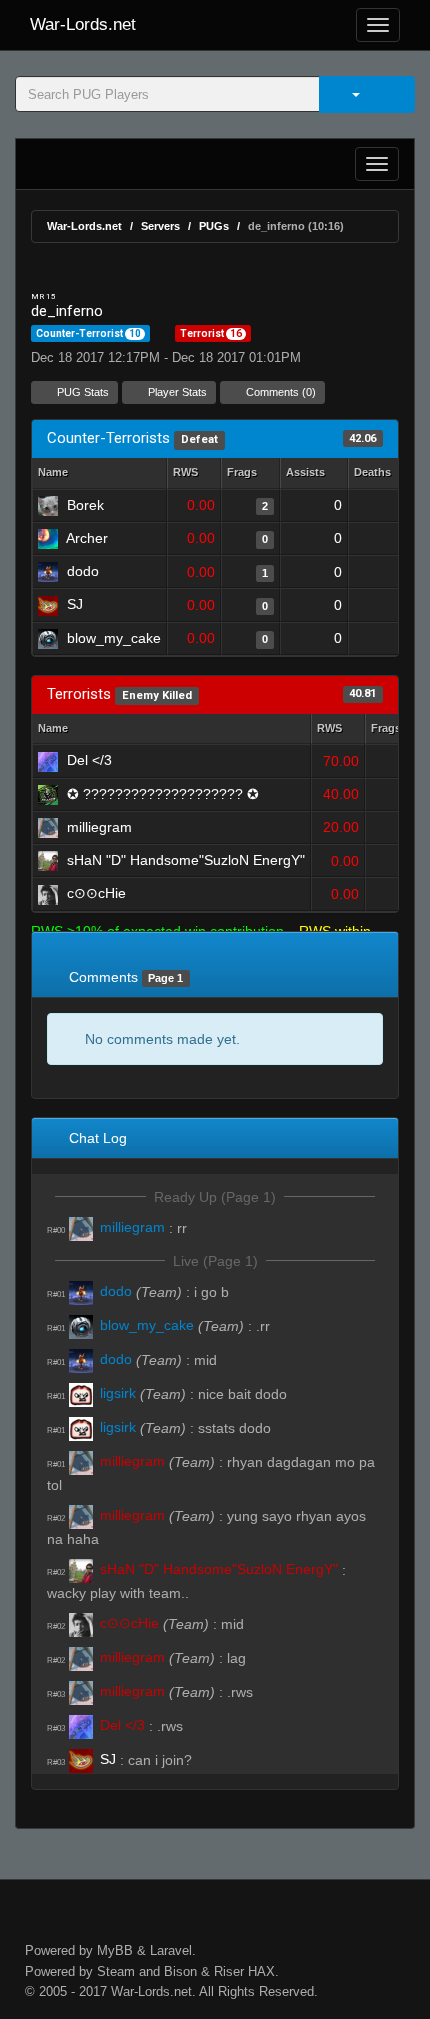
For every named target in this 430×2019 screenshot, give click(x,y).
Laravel (171, 1950)
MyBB (115, 1950)
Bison (180, 1971)
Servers (160, 226)
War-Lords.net (83, 24)
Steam (116, 1971)
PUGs (214, 226)
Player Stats (176, 392)
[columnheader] (194, 473)
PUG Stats (81, 392)
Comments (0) (279, 392)
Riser (229, 1971)
